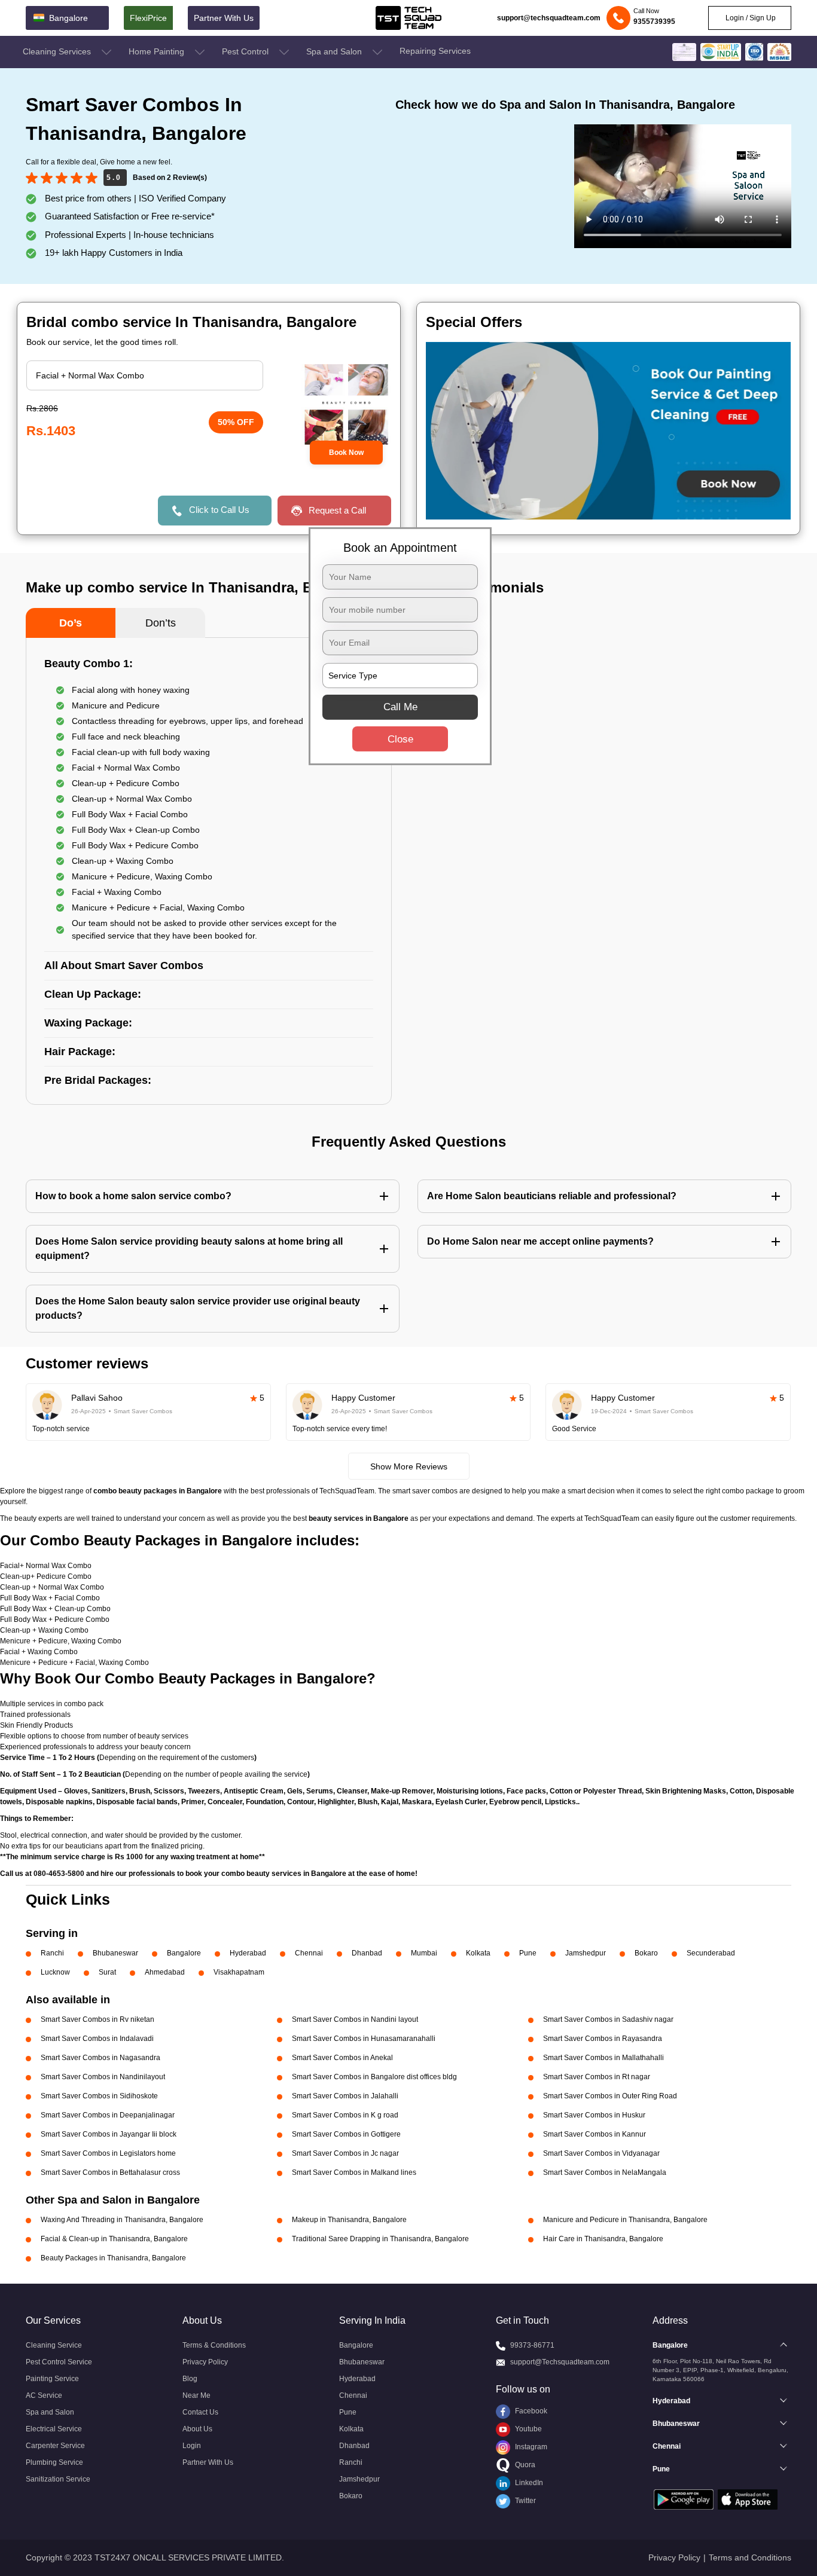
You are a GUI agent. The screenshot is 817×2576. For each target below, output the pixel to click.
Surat (107, 1972)
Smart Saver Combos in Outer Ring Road (610, 2096)
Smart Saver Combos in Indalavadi (97, 2039)
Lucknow (55, 1972)
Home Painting (158, 51)
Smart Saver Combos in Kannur (595, 2134)
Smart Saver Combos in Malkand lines (354, 2172)
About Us (197, 2429)
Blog (190, 2379)
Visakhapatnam (239, 1972)
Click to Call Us (219, 510)
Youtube (528, 2429)
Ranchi (52, 1953)
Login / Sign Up (750, 18)
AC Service (44, 2395)
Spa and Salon (335, 51)
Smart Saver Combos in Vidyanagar (601, 2153)
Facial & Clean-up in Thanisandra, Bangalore (114, 2239)
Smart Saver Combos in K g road (345, 2115)
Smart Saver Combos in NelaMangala (605, 2172)
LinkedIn (528, 2483)
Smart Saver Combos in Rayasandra (603, 2039)
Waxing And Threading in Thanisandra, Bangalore (122, 2220)
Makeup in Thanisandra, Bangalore (349, 2220)
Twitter (525, 2501)
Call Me (400, 707)
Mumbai (424, 1953)
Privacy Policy (205, 2362)
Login (192, 2446)
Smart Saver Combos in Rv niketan (97, 2019)
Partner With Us (224, 18)
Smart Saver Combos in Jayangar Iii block (109, 2134)
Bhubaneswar (115, 1953)
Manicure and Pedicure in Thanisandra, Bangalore (625, 2220)
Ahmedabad (165, 1972)
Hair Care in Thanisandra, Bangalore (603, 2239)
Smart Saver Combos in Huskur (594, 2115)
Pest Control (246, 51)
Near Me (196, 2395)
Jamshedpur (586, 1953)
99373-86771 (532, 2345)
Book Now (346, 453)
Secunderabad (711, 1953)
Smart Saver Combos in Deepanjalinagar (108, 2115)
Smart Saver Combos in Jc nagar (345, 2153)
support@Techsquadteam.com (560, 2362)
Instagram (530, 2447)
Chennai (309, 1953)
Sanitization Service (58, 2479)
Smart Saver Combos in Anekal (342, 2058)
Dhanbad (367, 1953)
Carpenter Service (55, 2446)
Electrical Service (54, 2429)
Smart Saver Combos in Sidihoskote (99, 2096)
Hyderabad (248, 1953)
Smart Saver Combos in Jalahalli (345, 2096)
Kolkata (478, 1953)
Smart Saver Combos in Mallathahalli (603, 2058)
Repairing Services (435, 51)
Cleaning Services (58, 51)
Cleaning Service (54, 2345)
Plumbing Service (54, 2462)
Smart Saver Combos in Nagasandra (100, 2058)
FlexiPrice (148, 18)
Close (400, 739)
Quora (524, 2465)
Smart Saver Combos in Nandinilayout (103, 2077)
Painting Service (52, 2379)
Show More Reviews (409, 1466)
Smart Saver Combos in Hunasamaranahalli (364, 2039)
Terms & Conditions (214, 2345)
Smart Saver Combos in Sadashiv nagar (608, 2019)
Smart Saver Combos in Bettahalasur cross (110, 2172)
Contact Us (200, 2412)
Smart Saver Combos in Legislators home (108, 2153)
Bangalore (184, 1953)
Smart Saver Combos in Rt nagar (597, 2077)
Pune (528, 1953)
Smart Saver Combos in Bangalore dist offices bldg (374, 2077)
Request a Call (337, 510)
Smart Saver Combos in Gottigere (346, 2134)
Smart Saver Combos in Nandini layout (355, 2019)
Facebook (530, 2411)
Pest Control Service (59, 2362)
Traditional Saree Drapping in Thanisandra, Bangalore (380, 2239)
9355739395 (654, 22)
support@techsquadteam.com (549, 18)
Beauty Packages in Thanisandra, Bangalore (113, 2258)
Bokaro (646, 1953)
